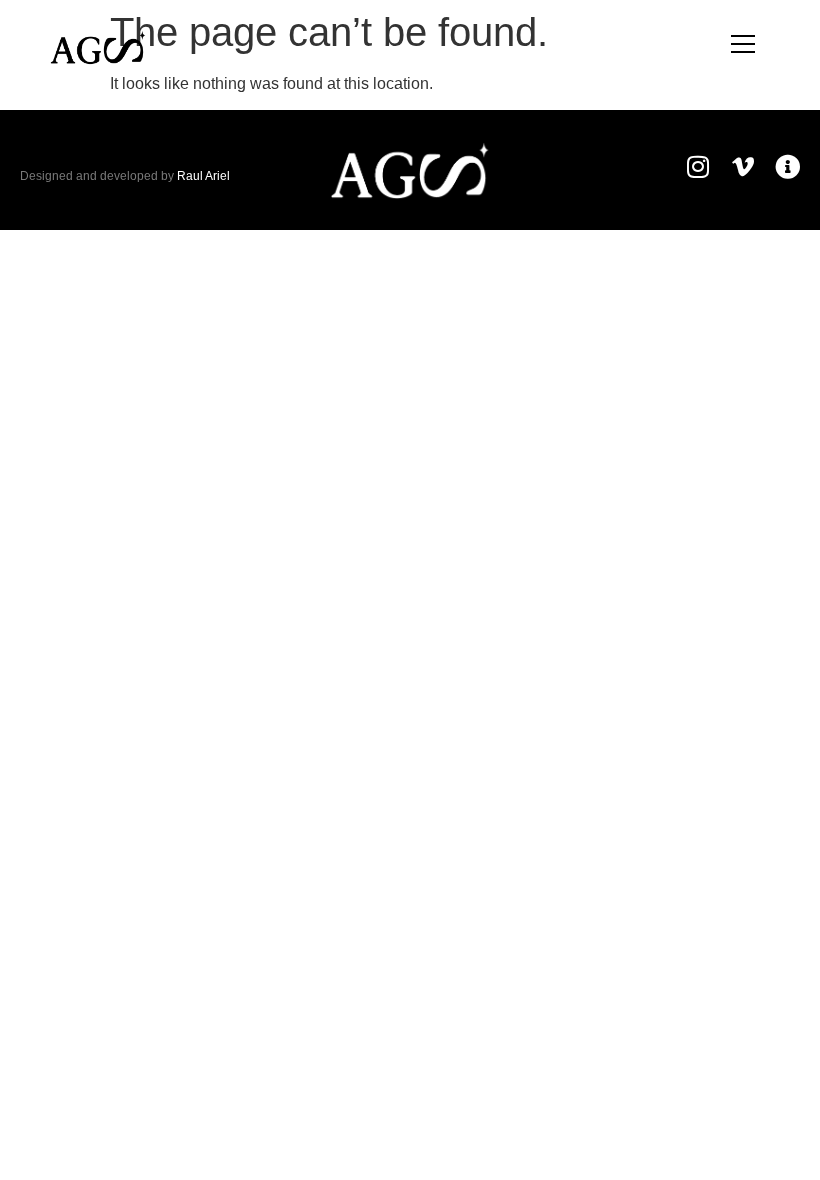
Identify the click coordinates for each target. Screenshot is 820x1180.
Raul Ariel (203, 176)
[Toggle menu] (743, 44)
